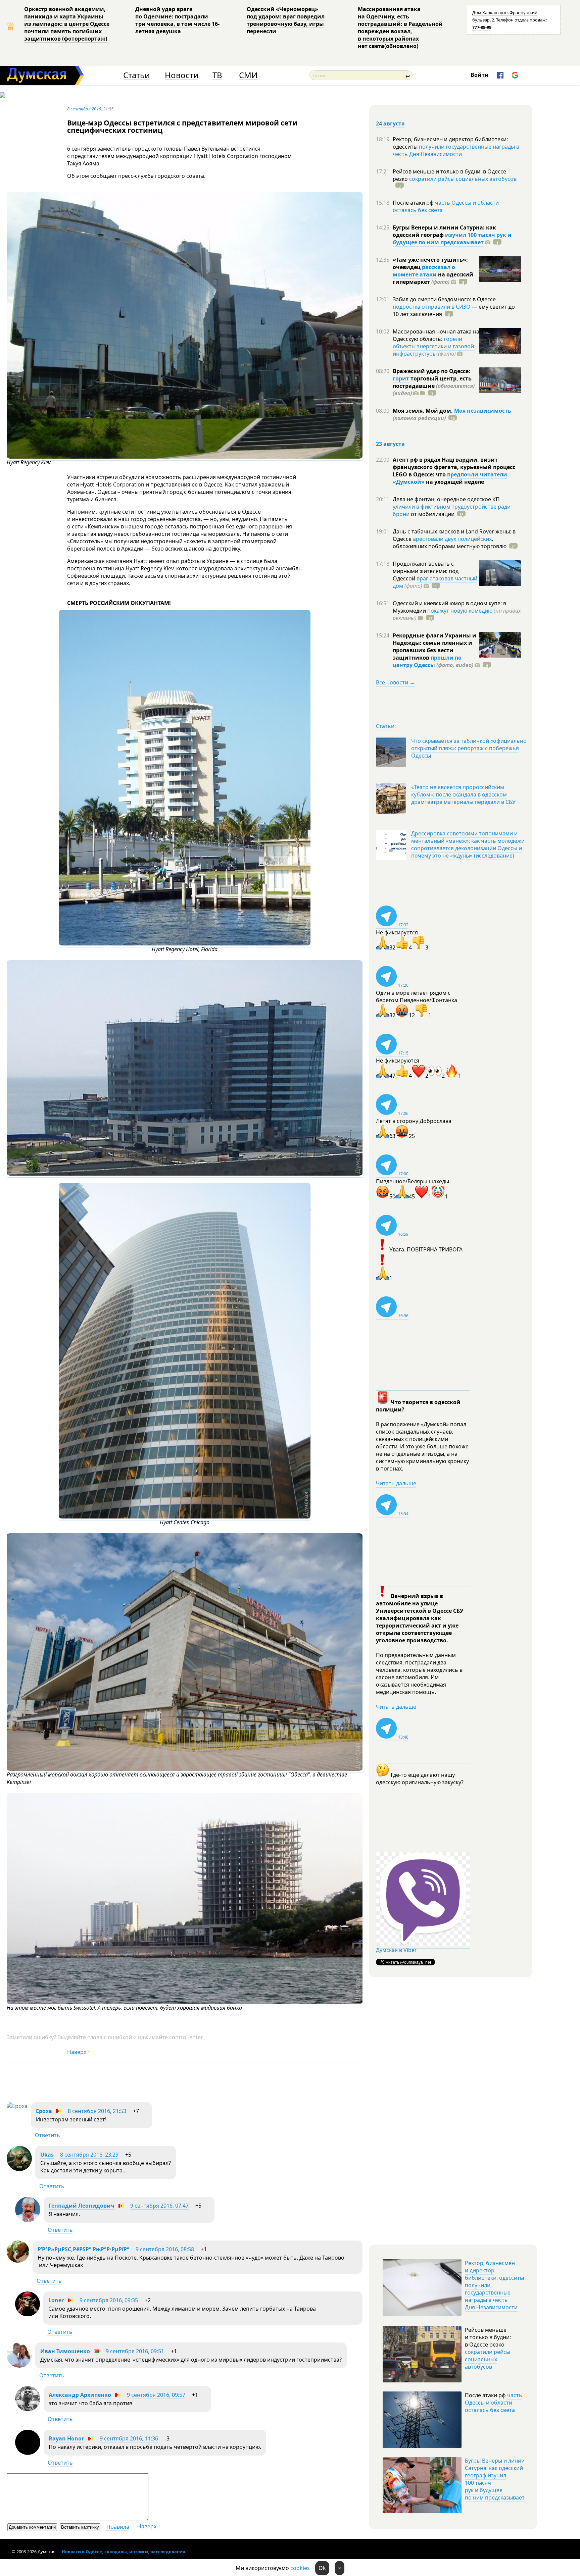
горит (401, 378)
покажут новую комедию (460, 611)
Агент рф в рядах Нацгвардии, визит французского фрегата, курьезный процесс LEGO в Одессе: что (454, 467)
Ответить (47, 2135)
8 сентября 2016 (84, 109)
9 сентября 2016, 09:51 (135, 2351)
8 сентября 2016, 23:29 (89, 2155)
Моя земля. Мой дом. (423, 411)
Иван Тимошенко (65, 2351)
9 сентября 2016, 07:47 (159, 2206)
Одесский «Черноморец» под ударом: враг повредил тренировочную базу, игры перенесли (286, 20)
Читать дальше (396, 1483)
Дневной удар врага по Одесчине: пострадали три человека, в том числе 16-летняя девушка (177, 20)
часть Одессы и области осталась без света (446, 206)
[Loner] (28, 2314)
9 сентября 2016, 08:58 (165, 2249)
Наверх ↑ (79, 2052)
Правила (118, 2527)
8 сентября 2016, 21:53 (97, 2111)
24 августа (390, 123)
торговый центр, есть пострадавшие (434, 386)
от (432, 514)
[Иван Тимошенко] (19, 2366)
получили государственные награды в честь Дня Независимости (456, 150)
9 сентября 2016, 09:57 (156, 2395)
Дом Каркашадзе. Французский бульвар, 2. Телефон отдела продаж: (510, 20)
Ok (322, 2568)
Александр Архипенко (80, 2395)
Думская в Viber (396, 1950)
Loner (56, 2300)
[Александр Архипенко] (28, 2409)
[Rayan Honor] (28, 2453)
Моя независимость (483, 411)
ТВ (217, 75)
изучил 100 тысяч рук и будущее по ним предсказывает (452, 239)
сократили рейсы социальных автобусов (463, 179)
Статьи (136, 75)
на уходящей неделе (454, 482)
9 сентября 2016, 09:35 (109, 2300)
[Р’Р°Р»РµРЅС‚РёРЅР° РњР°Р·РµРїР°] (18, 2261)
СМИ (248, 75)
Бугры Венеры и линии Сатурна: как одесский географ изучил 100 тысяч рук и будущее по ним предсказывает (495, 2479)
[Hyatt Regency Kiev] (185, 457)
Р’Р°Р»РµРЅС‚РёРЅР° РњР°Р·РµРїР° (83, 2249)
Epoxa (44, 2111)
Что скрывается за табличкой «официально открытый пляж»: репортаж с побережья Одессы (469, 748)
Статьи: (386, 726)
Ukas (47, 2155)
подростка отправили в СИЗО (432, 307)
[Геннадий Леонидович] (28, 2220)
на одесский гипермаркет (433, 278)
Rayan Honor (66, 2438)
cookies (300, 2568)
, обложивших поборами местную (450, 543)
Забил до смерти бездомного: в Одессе (444, 299)
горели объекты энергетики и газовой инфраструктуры (433, 346)
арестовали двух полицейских (452, 539)
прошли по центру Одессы (427, 661)
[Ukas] (19, 2169)
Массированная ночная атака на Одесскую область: (436, 335)
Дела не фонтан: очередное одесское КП (446, 499)
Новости (182, 75)
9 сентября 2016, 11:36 (129, 2438)
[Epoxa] (17, 2106)
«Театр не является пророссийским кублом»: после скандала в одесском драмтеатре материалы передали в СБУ (463, 794)
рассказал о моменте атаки (424, 271)
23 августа (390, 444)
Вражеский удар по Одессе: (431, 371)
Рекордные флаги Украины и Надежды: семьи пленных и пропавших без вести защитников (434, 647)
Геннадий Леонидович (82, 2206)
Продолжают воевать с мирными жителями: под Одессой (426, 571)
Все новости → (395, 682)
